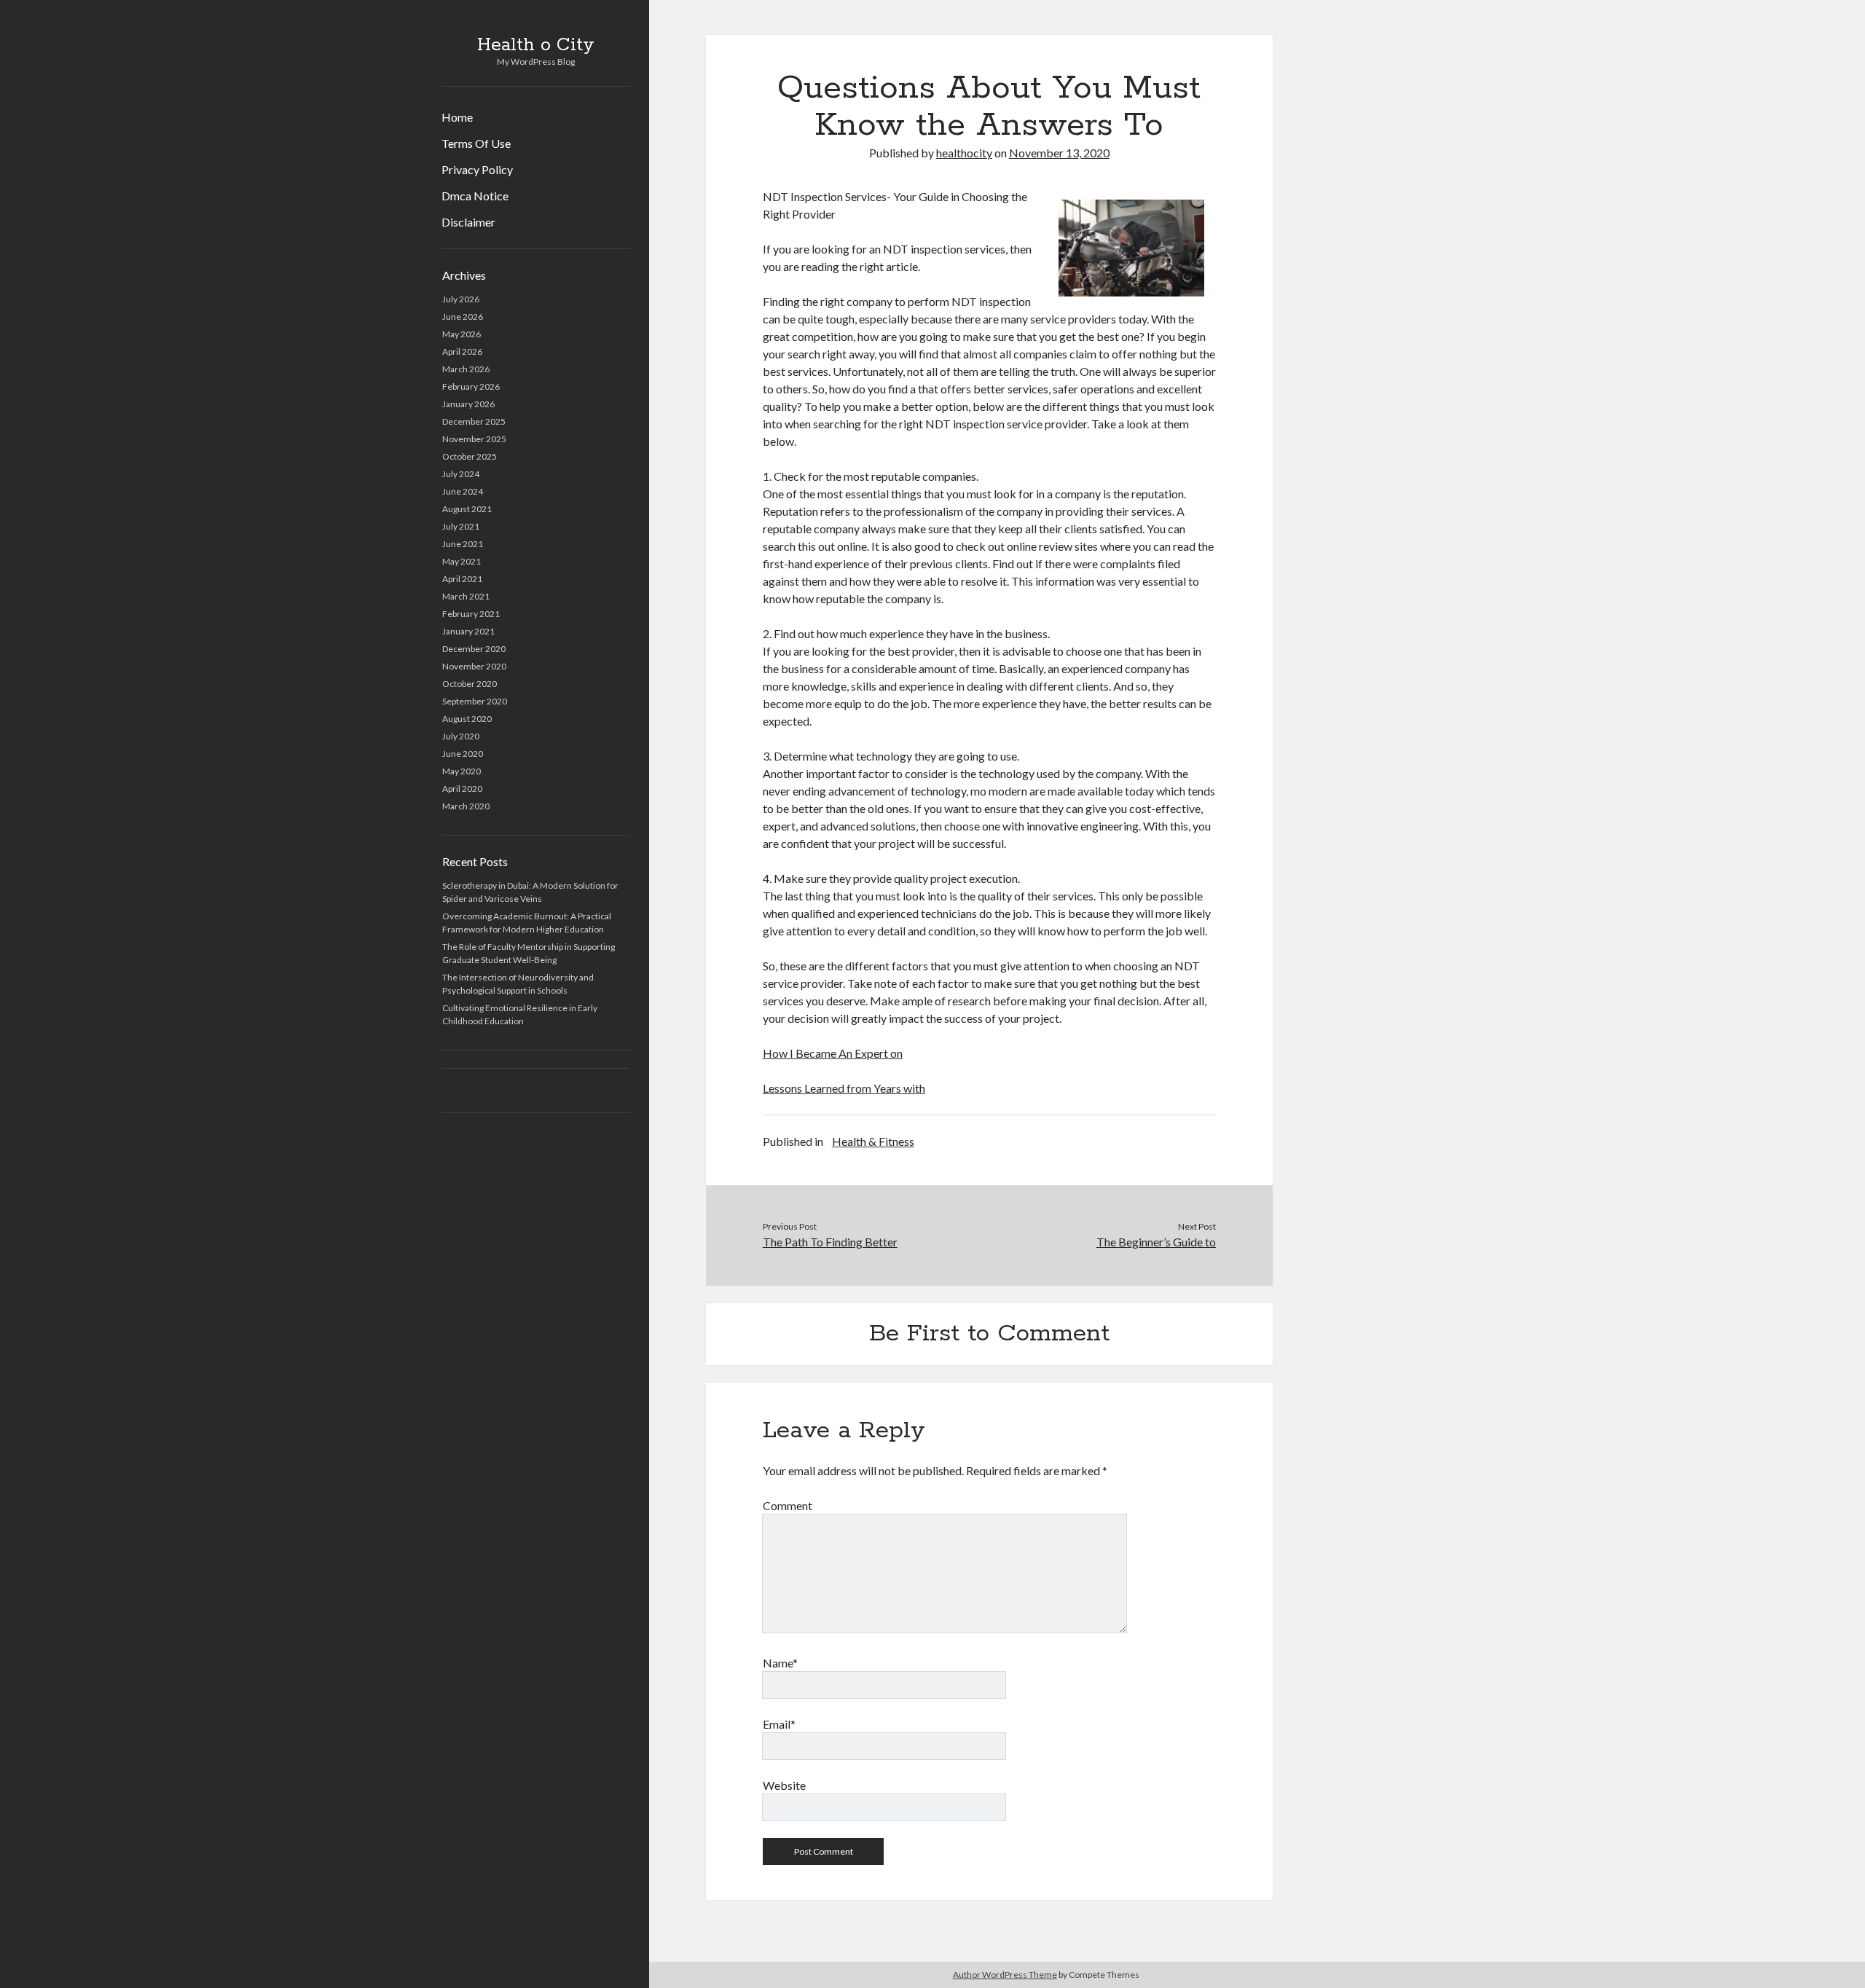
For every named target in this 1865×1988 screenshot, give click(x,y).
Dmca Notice (475, 196)
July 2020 (461, 736)
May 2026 (462, 334)
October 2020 (470, 684)
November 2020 (474, 666)
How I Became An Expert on (833, 1053)
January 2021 (468, 631)
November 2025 (474, 439)
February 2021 (471, 614)
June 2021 (463, 544)
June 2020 (463, 754)
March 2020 (466, 806)
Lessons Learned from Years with (844, 1088)
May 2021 (462, 561)
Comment (788, 1505)
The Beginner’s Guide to (1156, 1242)
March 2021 (466, 596)
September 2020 (475, 701)
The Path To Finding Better (830, 1242)
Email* (779, 1724)
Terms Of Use (476, 143)
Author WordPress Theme (1005, 1975)
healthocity (964, 153)
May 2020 (462, 771)
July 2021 (461, 526)
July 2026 (461, 299)
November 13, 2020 (1059, 153)
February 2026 (471, 386)
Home (457, 117)
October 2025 (470, 456)
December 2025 (474, 421)
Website (784, 1785)
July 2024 (461, 474)
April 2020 (462, 789)
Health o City (536, 45)
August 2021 (467, 509)
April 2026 (462, 351)
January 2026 (468, 404)
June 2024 (463, 491)
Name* (780, 1663)
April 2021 (462, 579)
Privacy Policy (477, 169)
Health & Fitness (873, 1141)
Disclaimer (468, 222)
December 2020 (474, 649)
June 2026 (463, 317)
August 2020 (467, 719)
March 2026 (466, 369)
